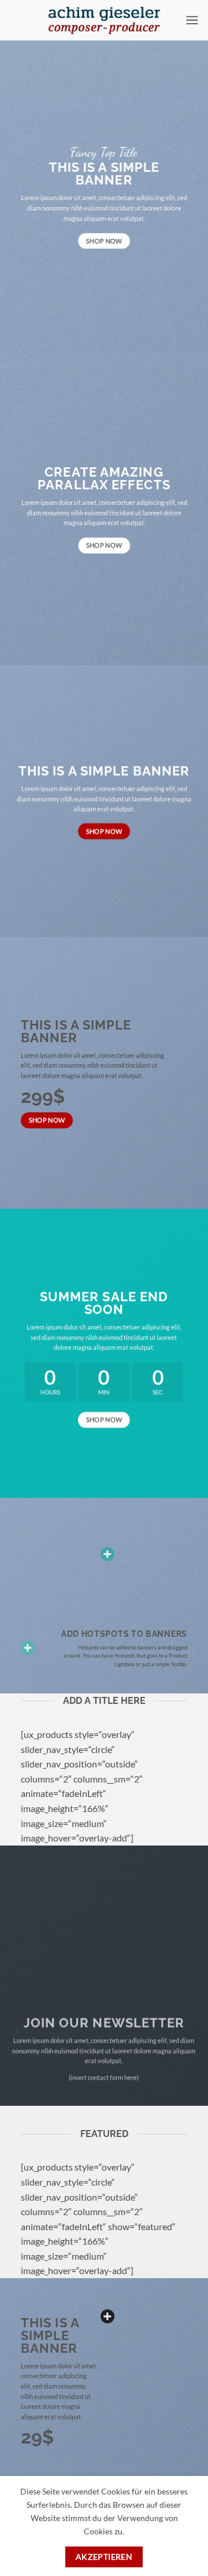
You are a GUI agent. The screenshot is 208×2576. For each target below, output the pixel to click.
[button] (192, 20)
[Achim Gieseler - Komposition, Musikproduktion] (104, 20)
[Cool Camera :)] (28, 1648)
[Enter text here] (107, 2316)
